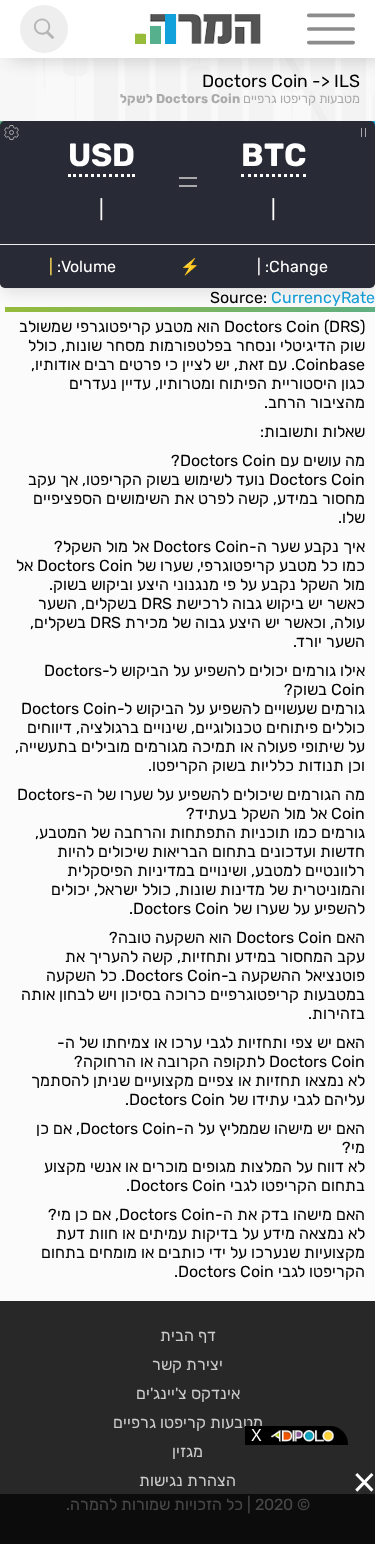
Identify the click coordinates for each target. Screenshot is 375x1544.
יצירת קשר (187, 1364)
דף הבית (188, 1335)
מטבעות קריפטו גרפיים (301, 98)
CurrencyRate (323, 297)
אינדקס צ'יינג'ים (188, 1393)
